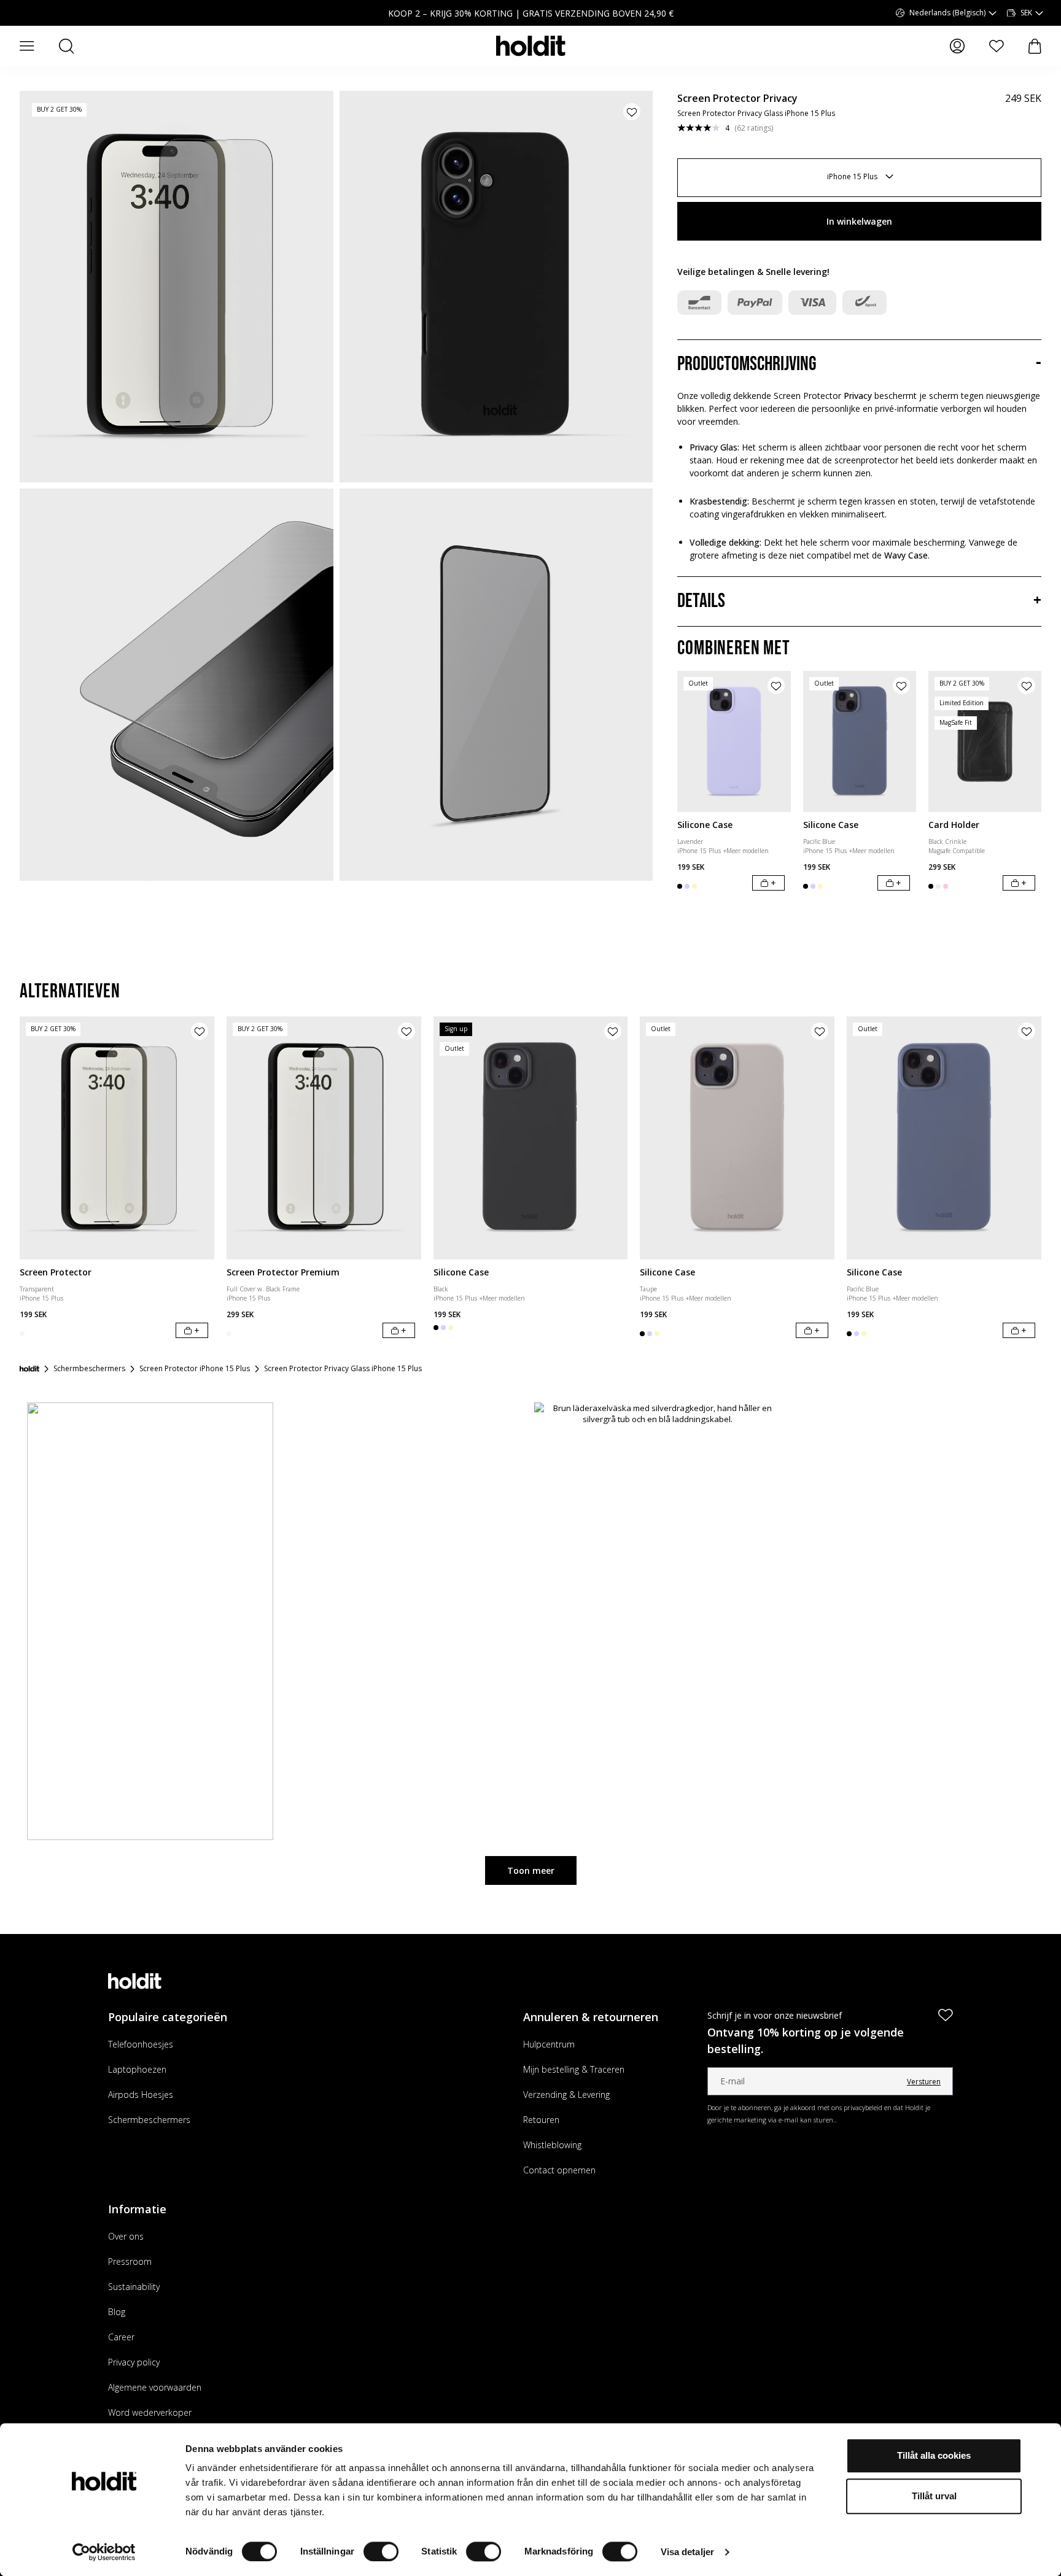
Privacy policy (134, 2362)
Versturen (924, 2082)
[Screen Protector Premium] (324, 1138)
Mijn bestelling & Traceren (574, 2069)
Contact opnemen (559, 2170)
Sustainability (134, 2287)
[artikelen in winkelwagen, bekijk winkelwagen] (1035, 46)
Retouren (541, 2120)
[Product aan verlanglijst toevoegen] (632, 112)
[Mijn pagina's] (957, 46)
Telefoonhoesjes (141, 2044)
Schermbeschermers (149, 2120)
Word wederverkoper (150, 2412)
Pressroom (130, 2261)
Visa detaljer (687, 2552)
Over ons (126, 2236)
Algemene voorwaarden (155, 2387)
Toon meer (531, 1870)
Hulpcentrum (549, 2044)
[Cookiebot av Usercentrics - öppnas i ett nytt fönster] (104, 2552)
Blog (117, 2312)
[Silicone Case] (734, 741)
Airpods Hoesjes (141, 2094)
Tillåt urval (934, 2496)
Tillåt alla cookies (934, 2455)
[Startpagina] (29, 1369)
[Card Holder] (985, 741)
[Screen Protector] (117, 1138)
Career (121, 2337)
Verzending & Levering (566, 2094)
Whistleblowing (552, 2145)
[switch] (381, 2551)
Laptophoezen (137, 2069)
